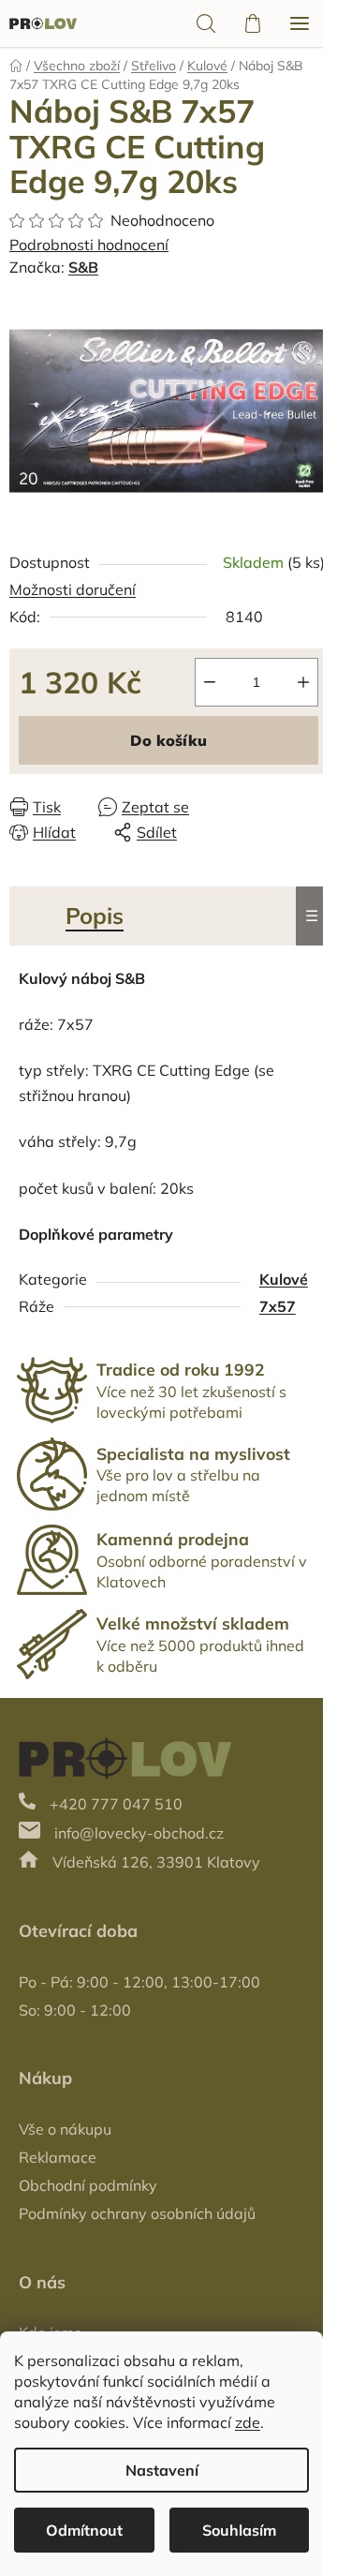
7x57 (278, 1306)
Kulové (284, 1279)
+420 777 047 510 (116, 1804)
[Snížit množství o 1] (210, 682)
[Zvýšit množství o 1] (303, 682)
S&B (83, 267)
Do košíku (168, 740)
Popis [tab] (95, 916)
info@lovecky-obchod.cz (139, 1833)
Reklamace (58, 2157)
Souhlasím (239, 2530)
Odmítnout (84, 2530)
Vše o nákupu (65, 2129)
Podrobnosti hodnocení (89, 245)
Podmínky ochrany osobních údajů (137, 2213)
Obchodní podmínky (88, 2185)
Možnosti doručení (73, 589)
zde (248, 2422)
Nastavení (162, 2470)
